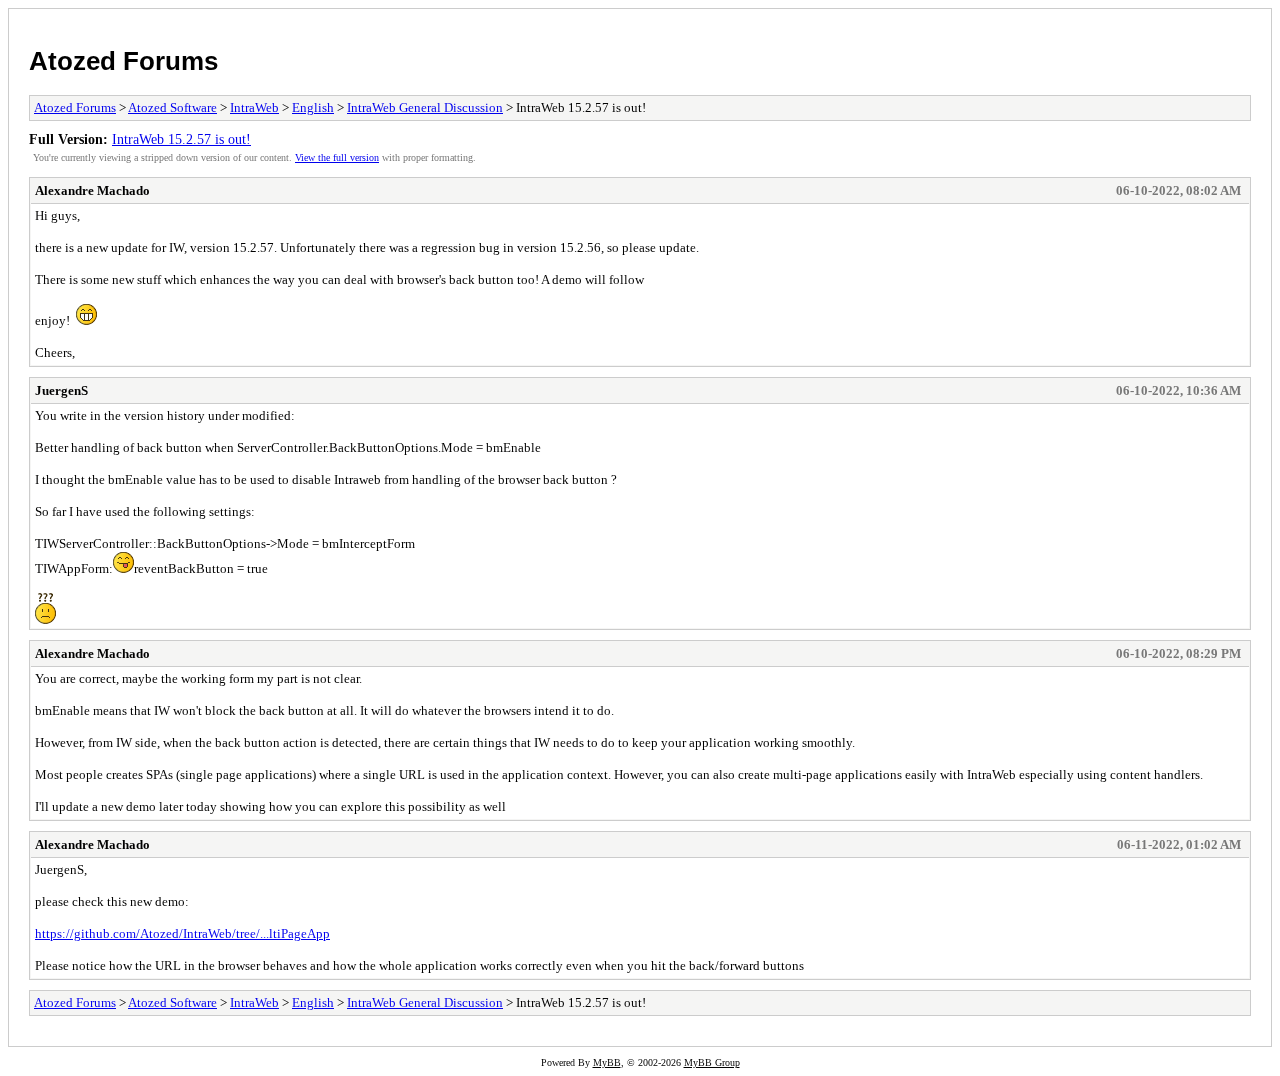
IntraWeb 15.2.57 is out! (181, 139)
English (313, 107)
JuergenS (61, 390)
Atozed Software (172, 107)
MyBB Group (712, 1062)
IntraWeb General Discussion (425, 107)
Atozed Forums (123, 61)
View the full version (337, 157)
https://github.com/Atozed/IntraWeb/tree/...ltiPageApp (182, 933)
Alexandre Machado (92, 190)
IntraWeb (254, 107)
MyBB (607, 1062)
